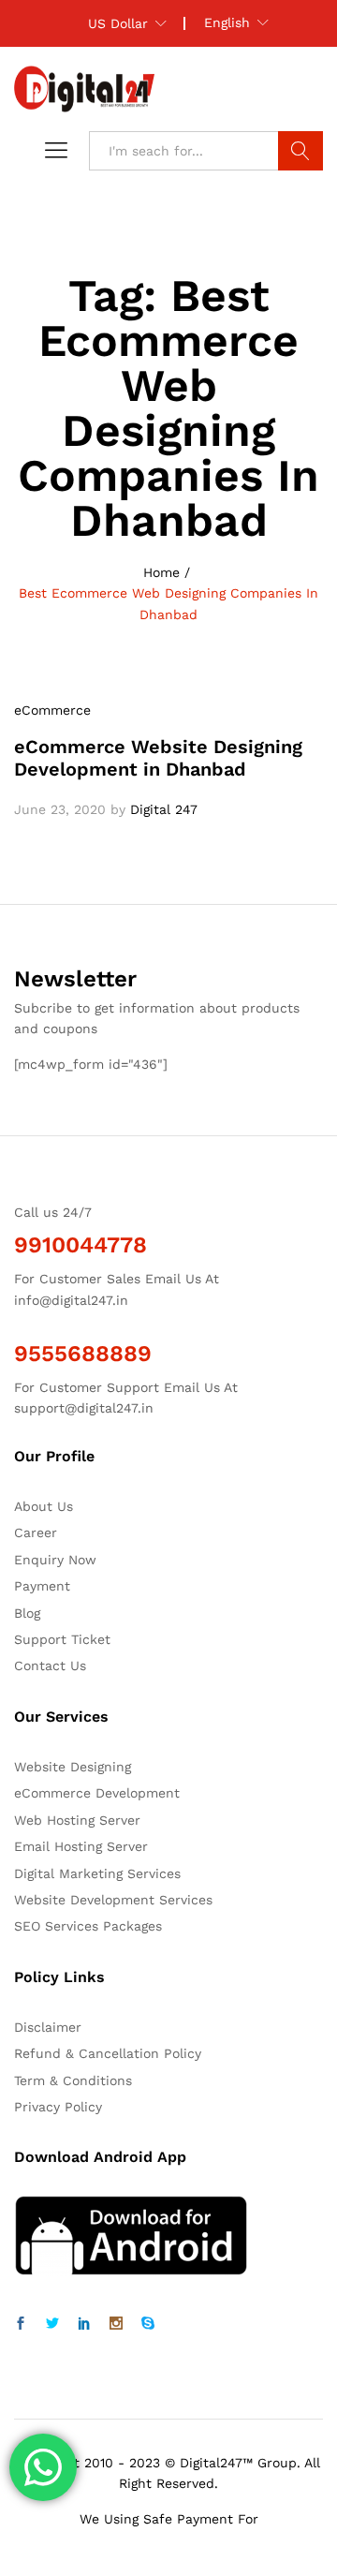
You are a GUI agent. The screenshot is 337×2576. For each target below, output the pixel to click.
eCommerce (52, 710)
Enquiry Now (55, 1560)
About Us (44, 1506)
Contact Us (50, 1666)
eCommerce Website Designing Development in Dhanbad (158, 758)
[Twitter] (52, 2324)
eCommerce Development (97, 1793)
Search (300, 151)
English (227, 22)
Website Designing (73, 1767)
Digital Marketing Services (97, 1873)
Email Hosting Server (81, 1846)
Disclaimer (48, 2027)
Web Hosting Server (77, 1820)
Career (36, 1532)
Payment (42, 1586)
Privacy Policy (58, 2107)
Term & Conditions (73, 2080)
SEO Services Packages (88, 1926)
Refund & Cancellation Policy (108, 2053)
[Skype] (148, 2324)
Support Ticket (62, 1639)
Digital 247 (164, 809)
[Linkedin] (84, 2324)
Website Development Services (113, 1900)
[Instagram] (116, 2324)
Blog (27, 1613)
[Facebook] (21, 2324)
